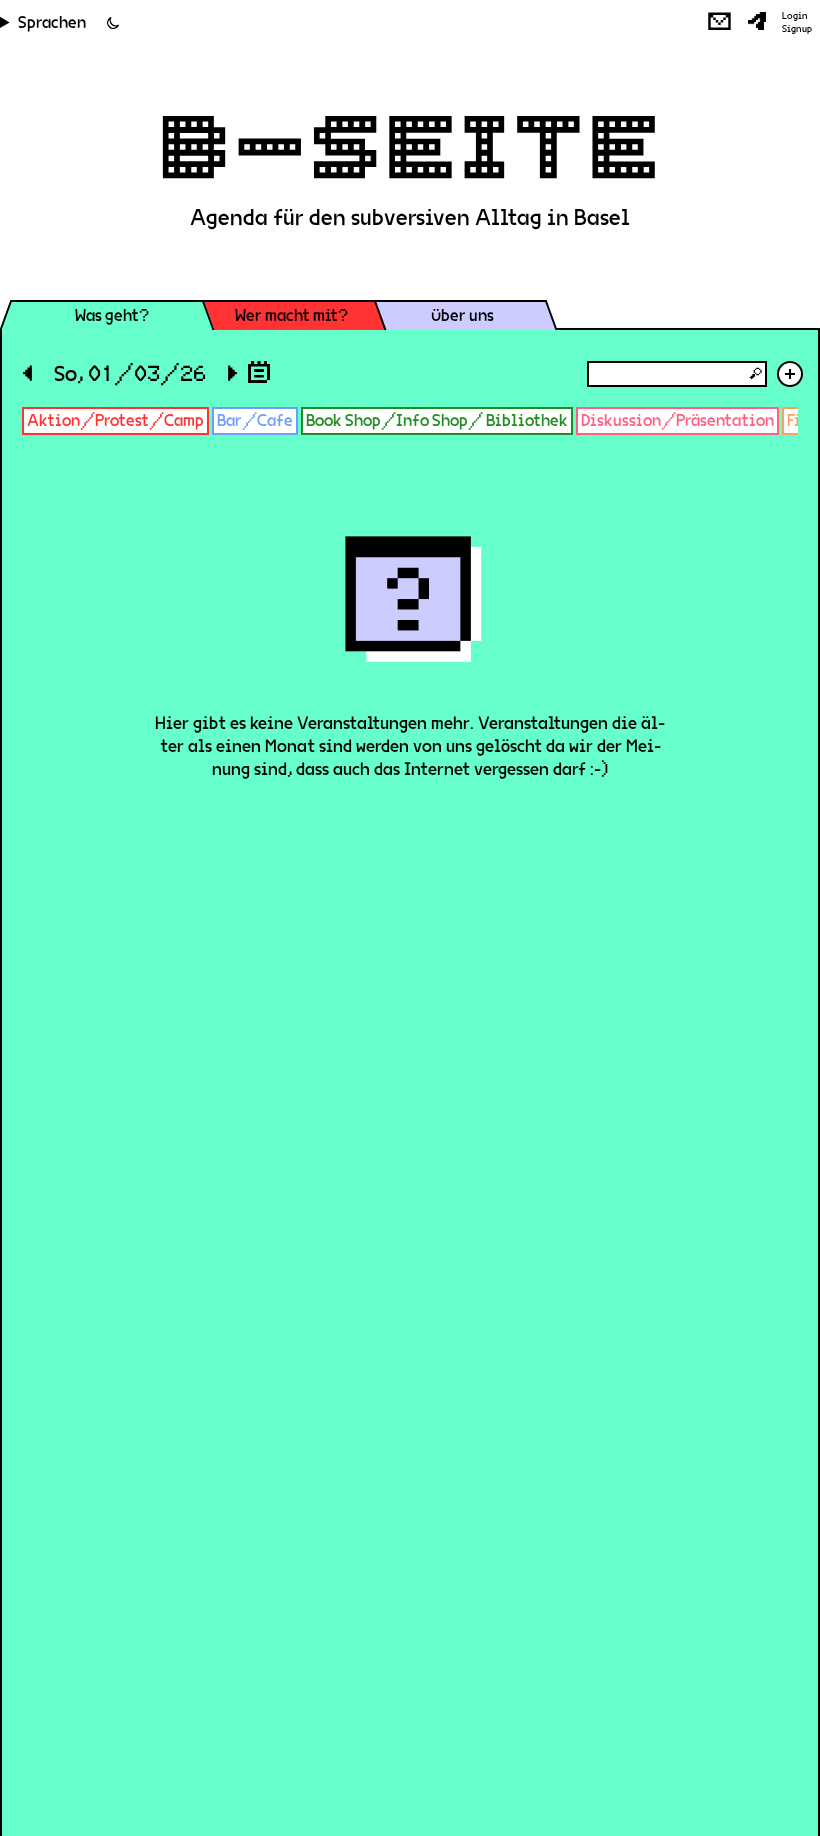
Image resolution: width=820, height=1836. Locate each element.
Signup (797, 29)
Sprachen (52, 22)
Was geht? (112, 315)
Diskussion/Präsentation (677, 420)
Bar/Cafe (255, 420)
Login (795, 16)
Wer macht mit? (291, 315)
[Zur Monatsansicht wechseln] (259, 371)
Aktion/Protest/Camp (115, 420)
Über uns (462, 315)
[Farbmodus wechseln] (113, 23)
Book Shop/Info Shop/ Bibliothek (437, 420)
